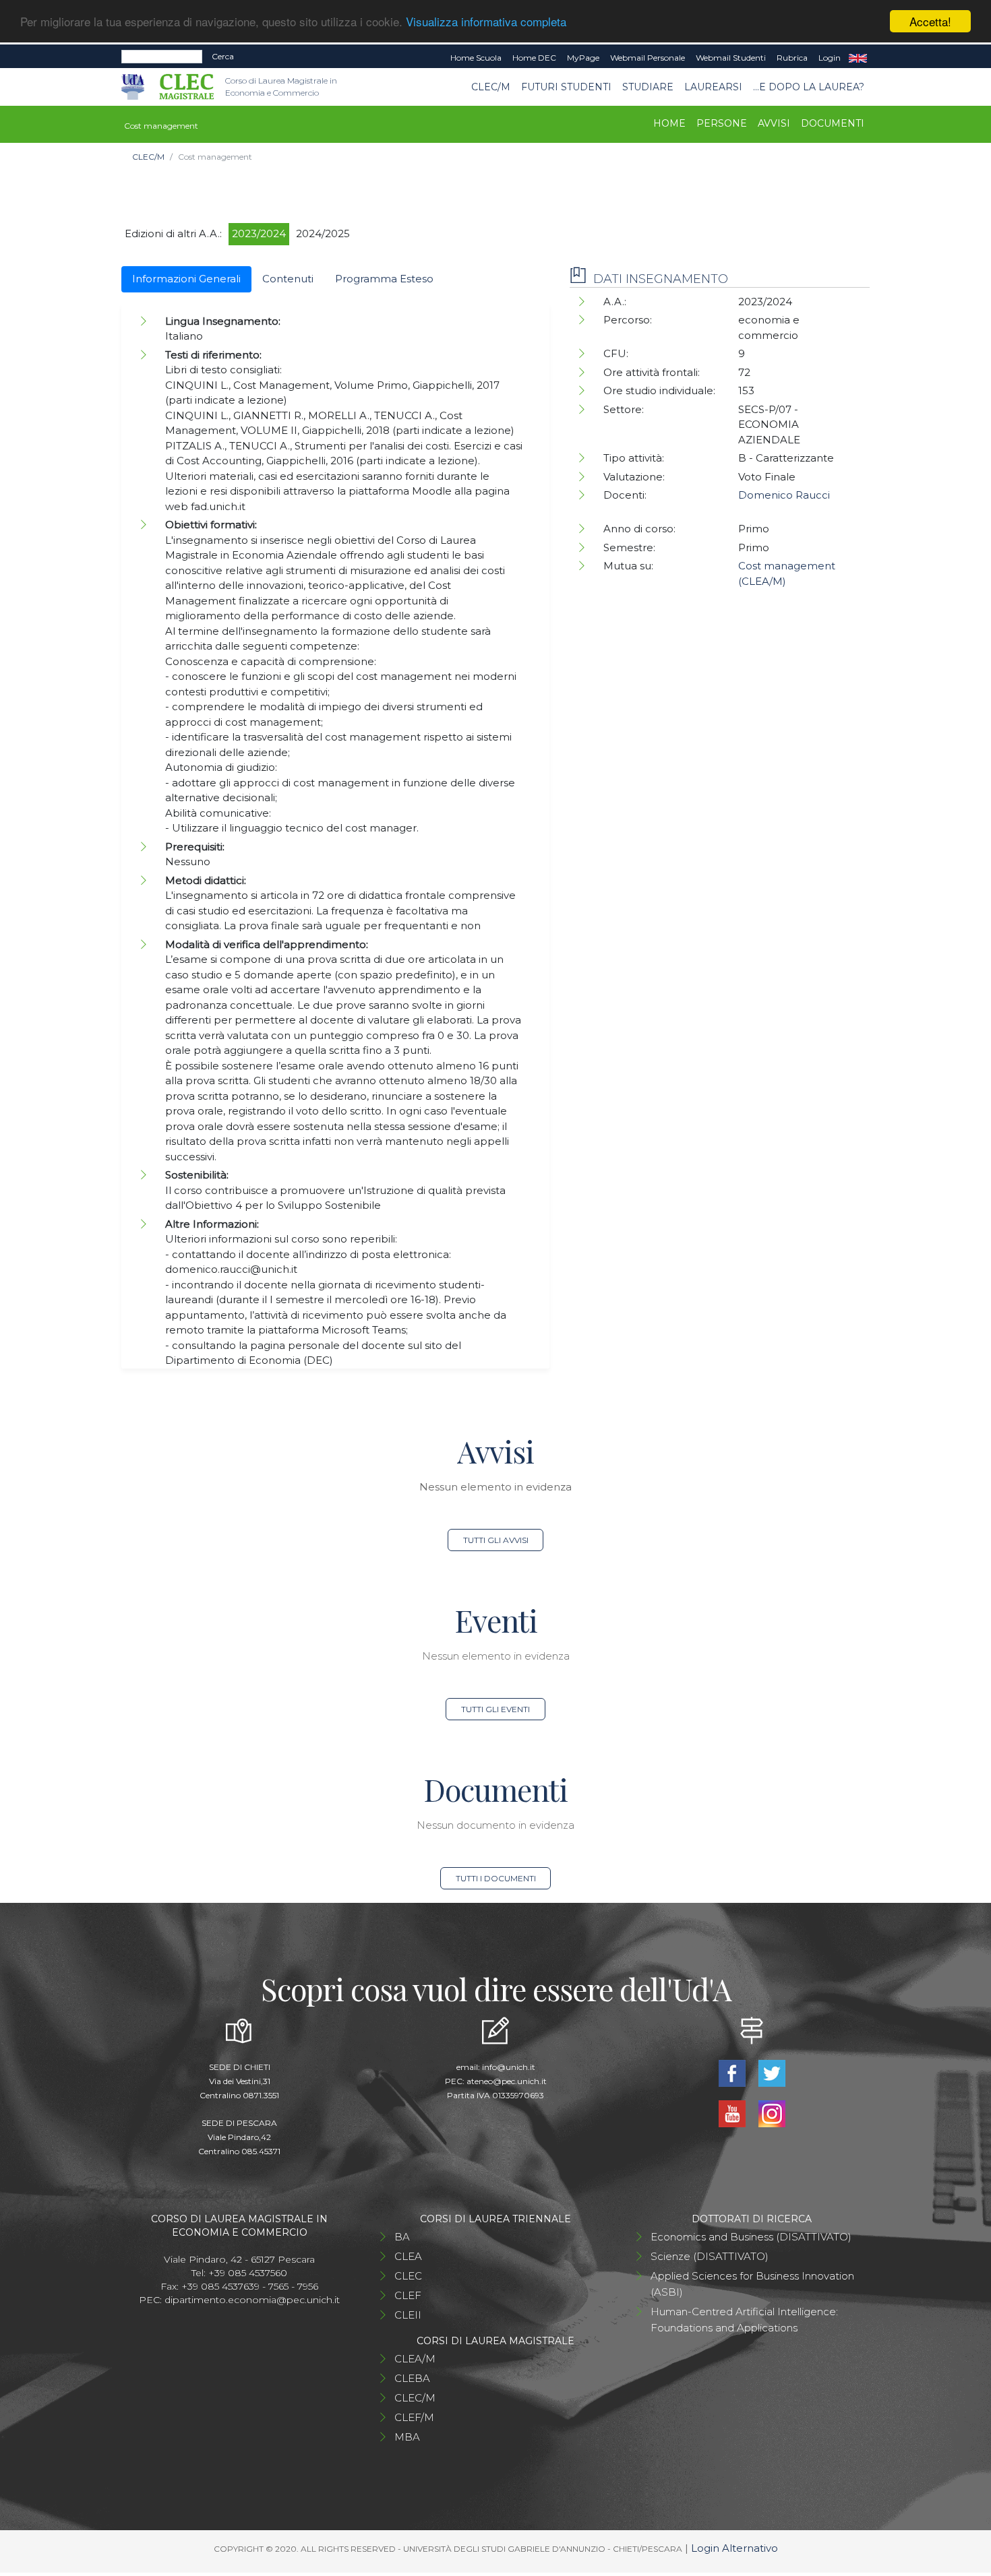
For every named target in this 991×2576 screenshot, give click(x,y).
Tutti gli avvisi (496, 1540)
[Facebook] (733, 2072)
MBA (407, 2437)
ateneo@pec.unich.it (507, 2081)
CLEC (408, 2276)
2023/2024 (259, 233)
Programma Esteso (384, 279)
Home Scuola (476, 58)
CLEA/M (415, 2359)
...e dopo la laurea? (809, 87)
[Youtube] (733, 2113)
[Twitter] (772, 2072)
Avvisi (774, 123)
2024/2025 (323, 233)
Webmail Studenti (731, 58)
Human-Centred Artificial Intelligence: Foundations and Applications (744, 2320)
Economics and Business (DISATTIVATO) (751, 2237)
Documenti (833, 123)
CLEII (408, 2315)
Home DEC (534, 58)
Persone (722, 123)
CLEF (408, 2295)
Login (830, 58)
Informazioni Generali (186, 279)
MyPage (583, 58)
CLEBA (412, 2378)
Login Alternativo (734, 2548)
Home (669, 123)
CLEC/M (491, 87)
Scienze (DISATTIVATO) (710, 2256)
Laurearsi (713, 87)
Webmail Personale (648, 58)
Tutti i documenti (496, 1878)
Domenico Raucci (784, 495)
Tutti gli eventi (495, 1709)
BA (402, 2237)
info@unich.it (509, 2067)
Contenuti (288, 279)
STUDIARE (648, 87)
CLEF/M (414, 2417)
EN (858, 58)
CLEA (408, 2256)
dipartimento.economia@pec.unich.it (252, 2300)
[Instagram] (772, 2113)
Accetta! (930, 21)
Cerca (223, 56)
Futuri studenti (566, 87)
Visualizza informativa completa (486, 22)
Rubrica (792, 58)
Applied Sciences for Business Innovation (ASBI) (752, 2284)
